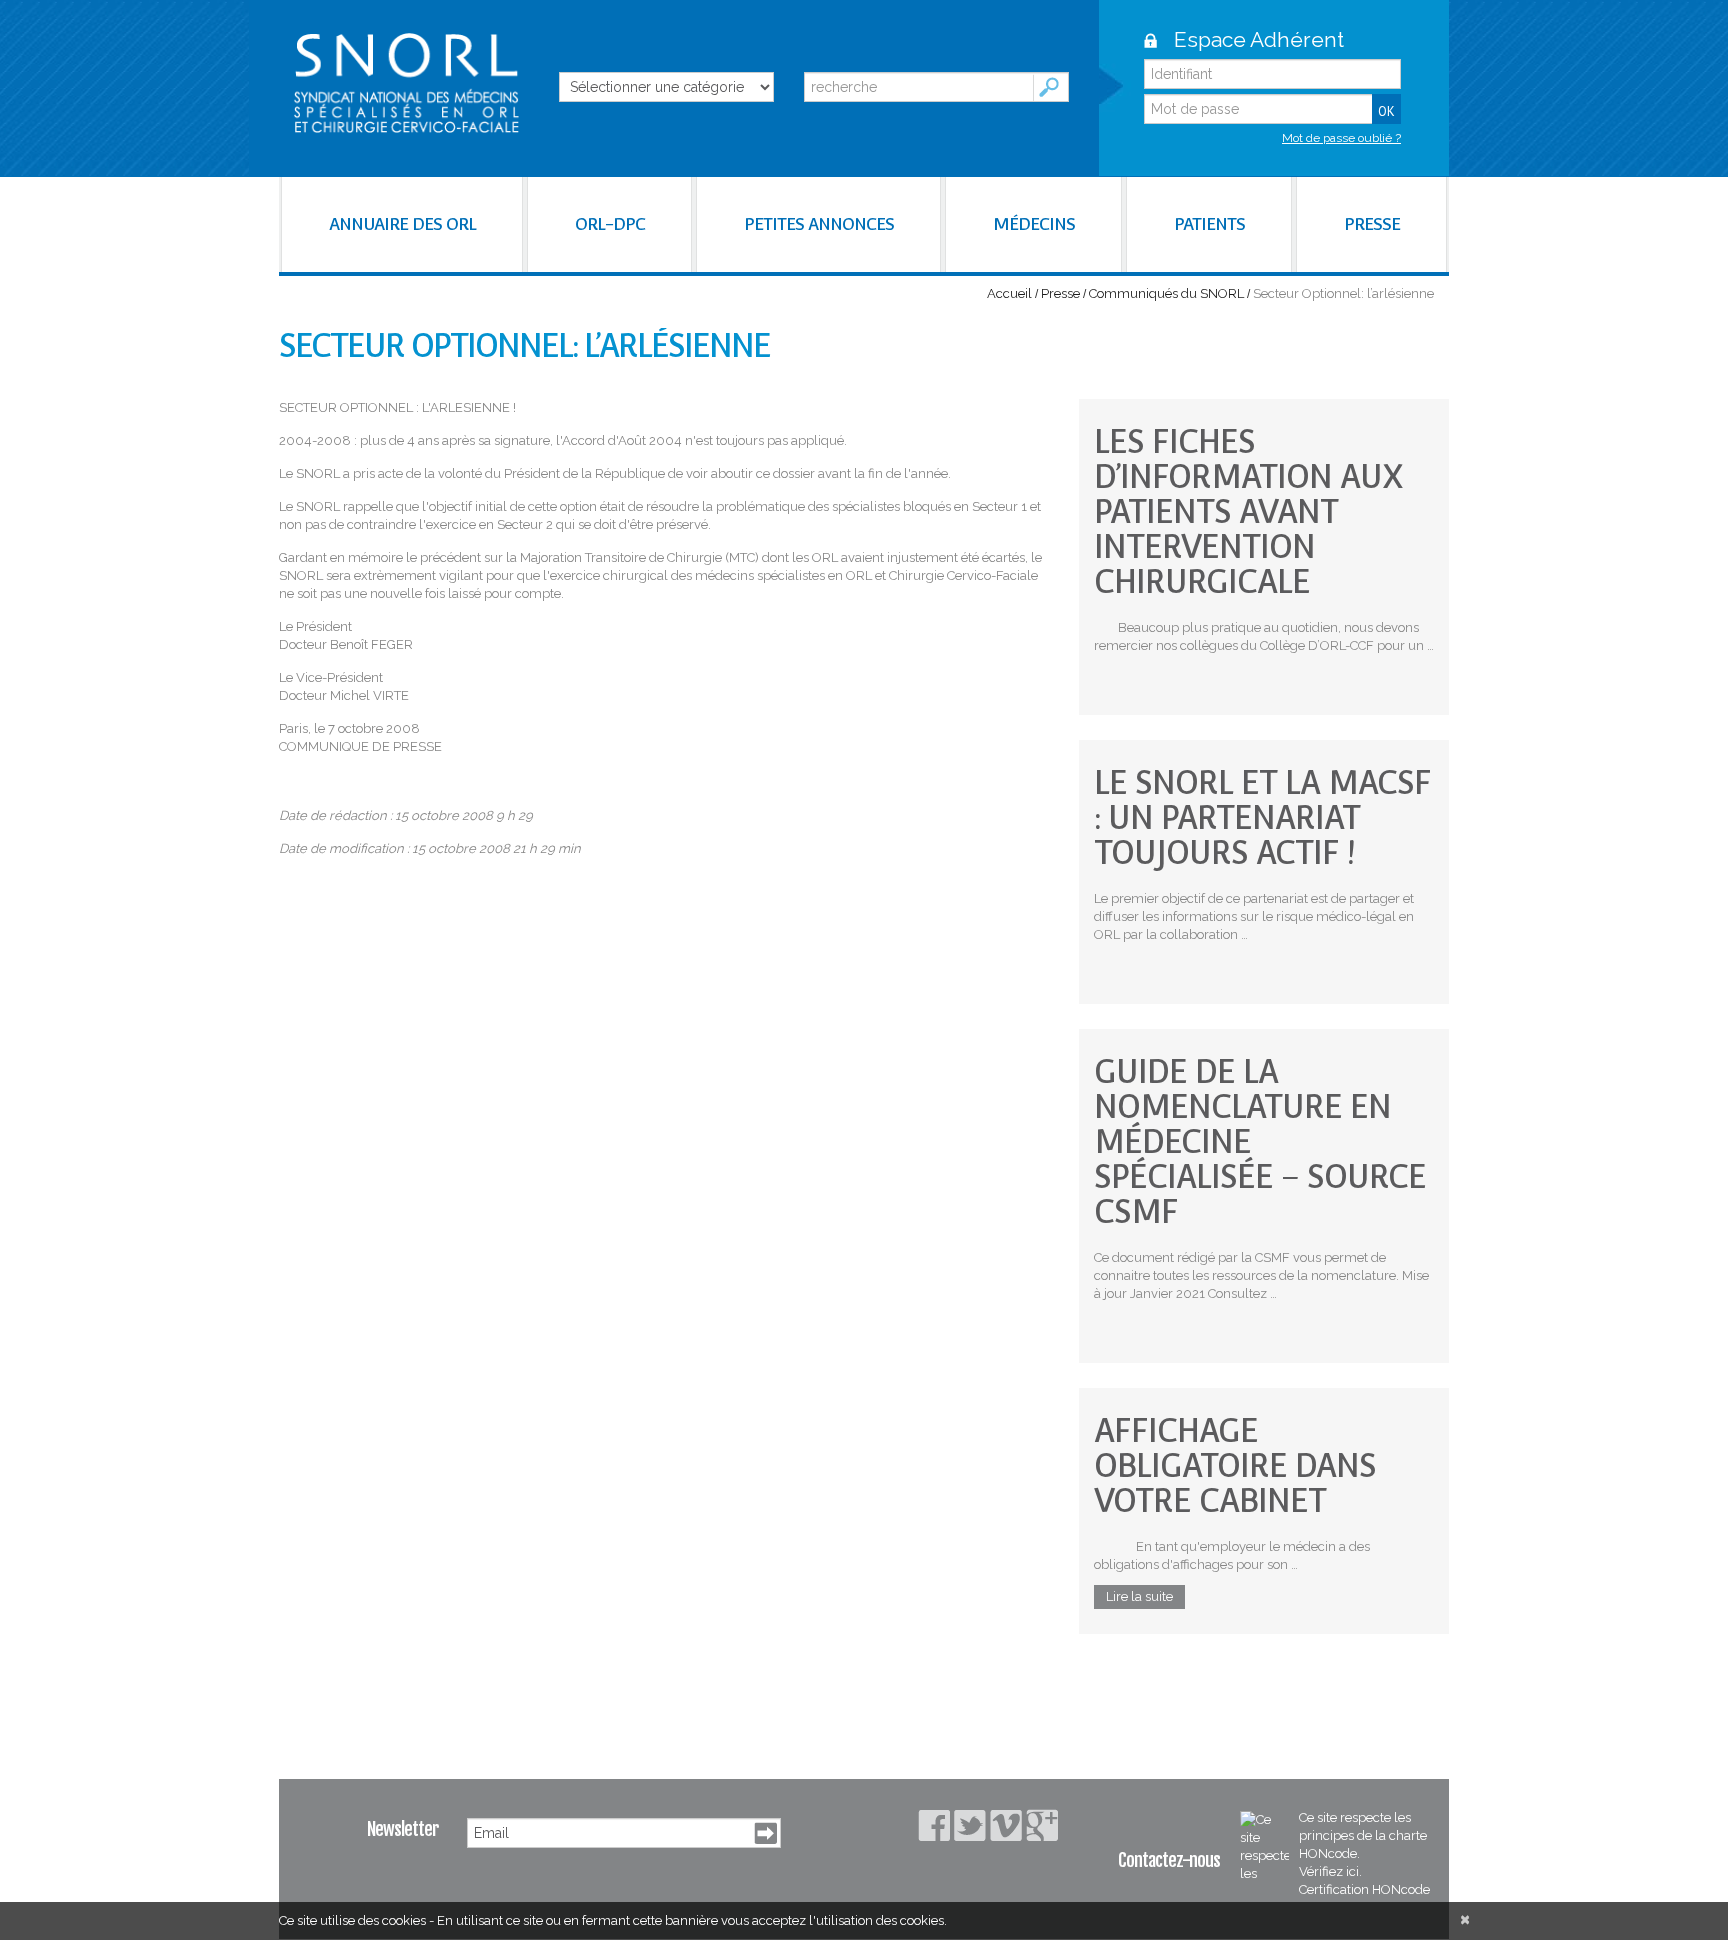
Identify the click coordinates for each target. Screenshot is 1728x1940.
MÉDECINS (1034, 224)
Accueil (1009, 293)
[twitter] (970, 1825)
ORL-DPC (610, 224)
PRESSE (1372, 224)
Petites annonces (819, 224)
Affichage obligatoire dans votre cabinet (1235, 1465)
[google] (1042, 1825)
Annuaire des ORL (402, 224)
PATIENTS (1209, 224)
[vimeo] (1006, 1825)
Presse (1060, 293)
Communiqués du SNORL (1166, 293)
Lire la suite (1139, 1596)
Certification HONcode (1364, 1889)
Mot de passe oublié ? (1341, 138)
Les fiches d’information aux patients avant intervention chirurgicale (1248, 511)
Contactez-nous (1169, 1860)
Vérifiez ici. (1330, 1871)
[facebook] (934, 1825)
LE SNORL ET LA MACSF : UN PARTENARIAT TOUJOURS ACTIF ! (1262, 817)
